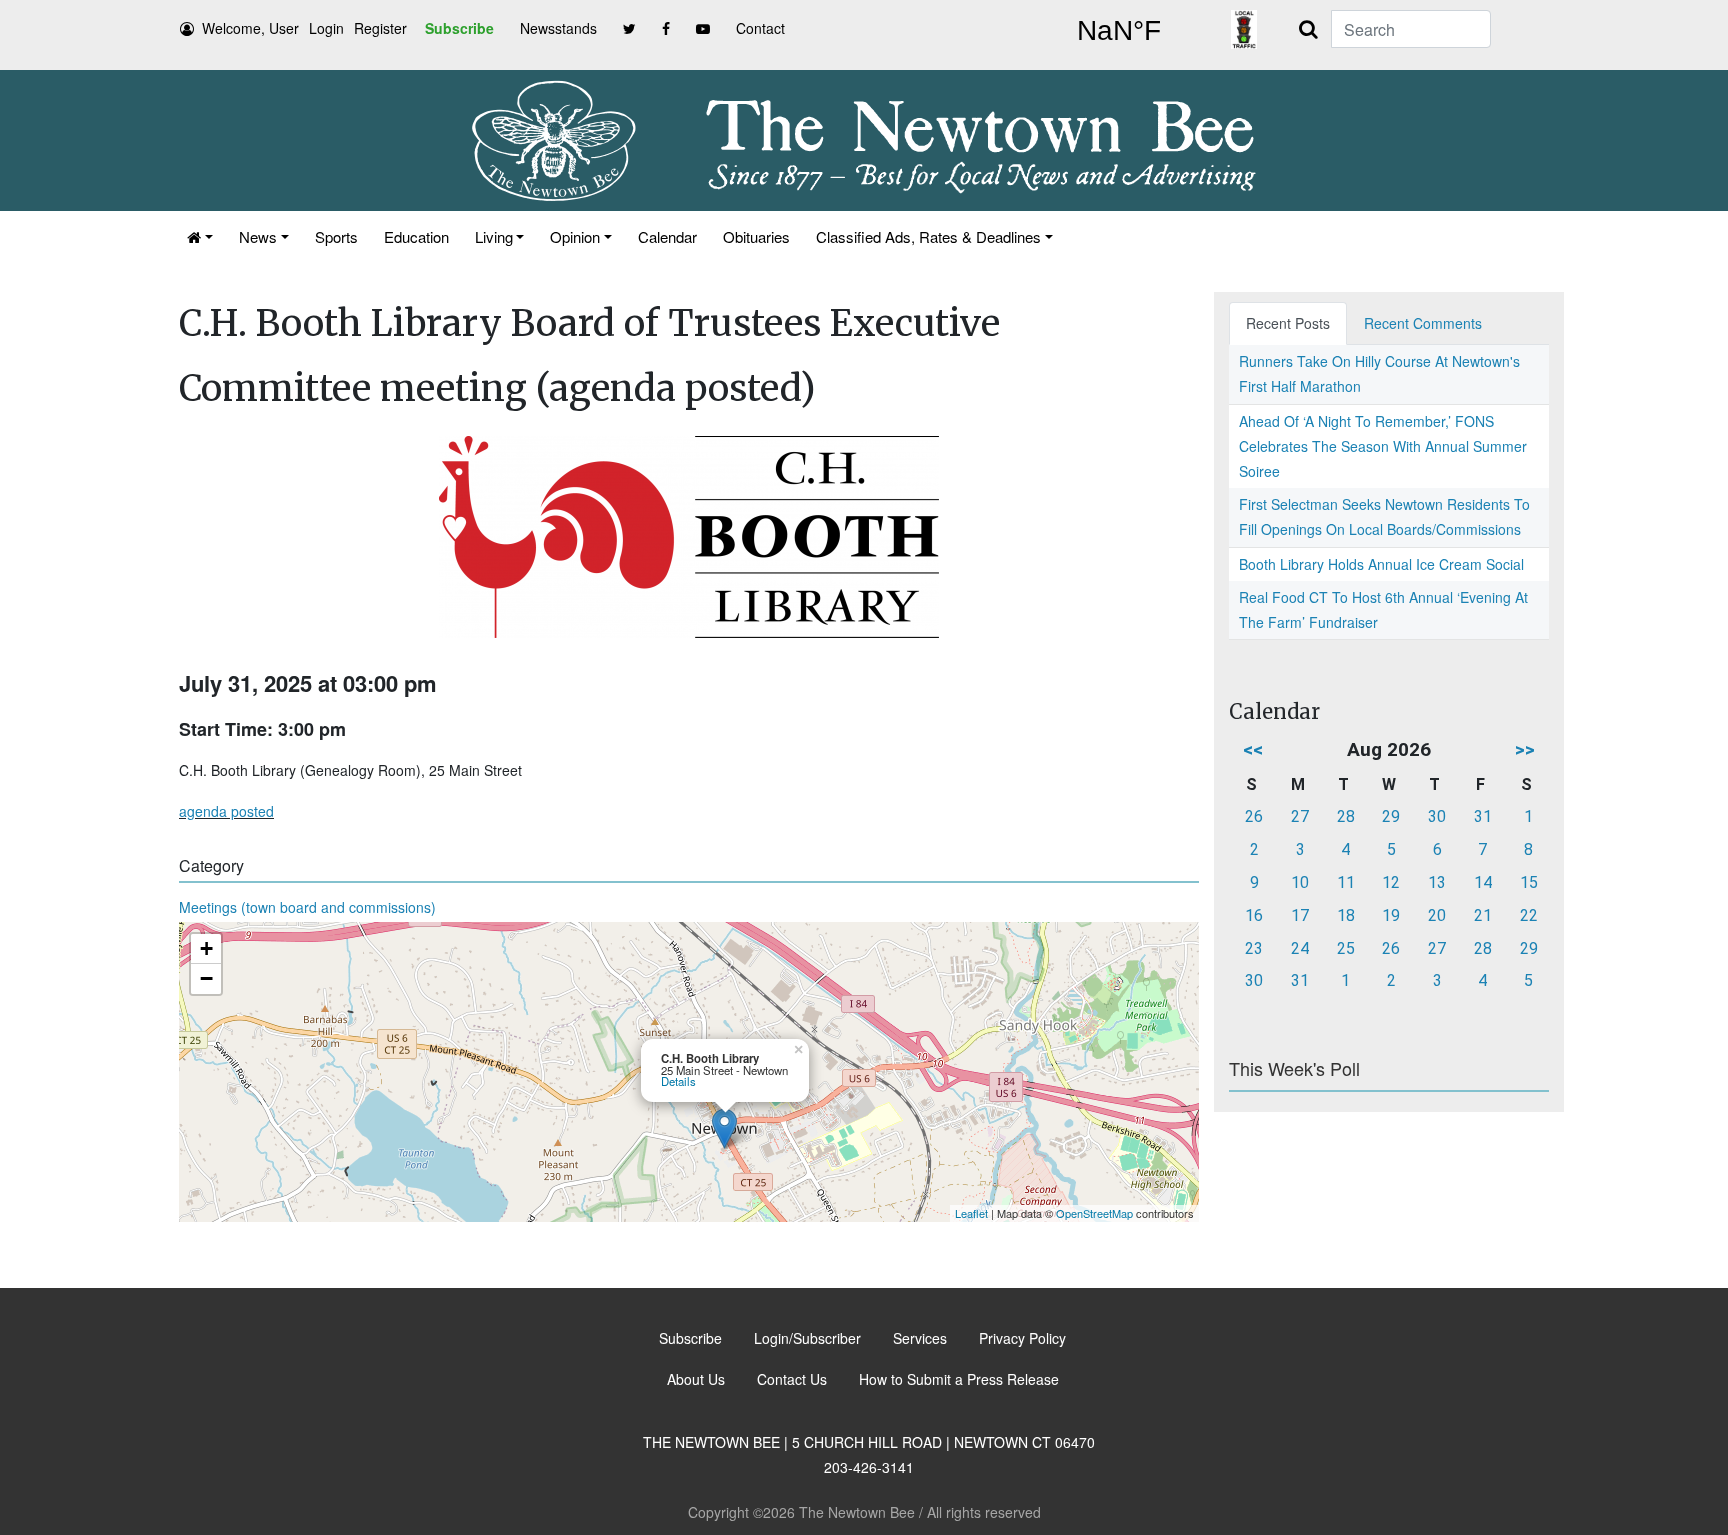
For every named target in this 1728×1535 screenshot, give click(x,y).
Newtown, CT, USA (1119, 31)
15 (1529, 882)
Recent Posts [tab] (1288, 323)
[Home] (200, 236)
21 (1483, 915)
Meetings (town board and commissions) (307, 907)
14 (1483, 882)
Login (326, 28)
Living (494, 236)
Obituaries (756, 236)
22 (1529, 915)
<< (1253, 749)
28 (1346, 816)
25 (1346, 948)
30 (1437, 816)
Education (416, 236)
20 (1437, 915)
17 (1300, 915)
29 (1391, 816)
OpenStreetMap (1094, 1213)
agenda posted (226, 811)
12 (1391, 882)
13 (1437, 882)
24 (1300, 948)
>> (1525, 749)
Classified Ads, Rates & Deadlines (928, 236)
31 (1483, 816)
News (258, 236)
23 (1254, 948)
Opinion (575, 236)
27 (1300, 816)
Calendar (667, 236)
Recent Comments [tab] (1423, 323)
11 (1346, 882)
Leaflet (971, 1213)
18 (1346, 915)
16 (1254, 915)
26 (1254, 816)
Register (380, 28)
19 (1391, 915)
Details (678, 1081)
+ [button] (206, 948)
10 (1300, 882)
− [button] (206, 978)
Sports (336, 236)
